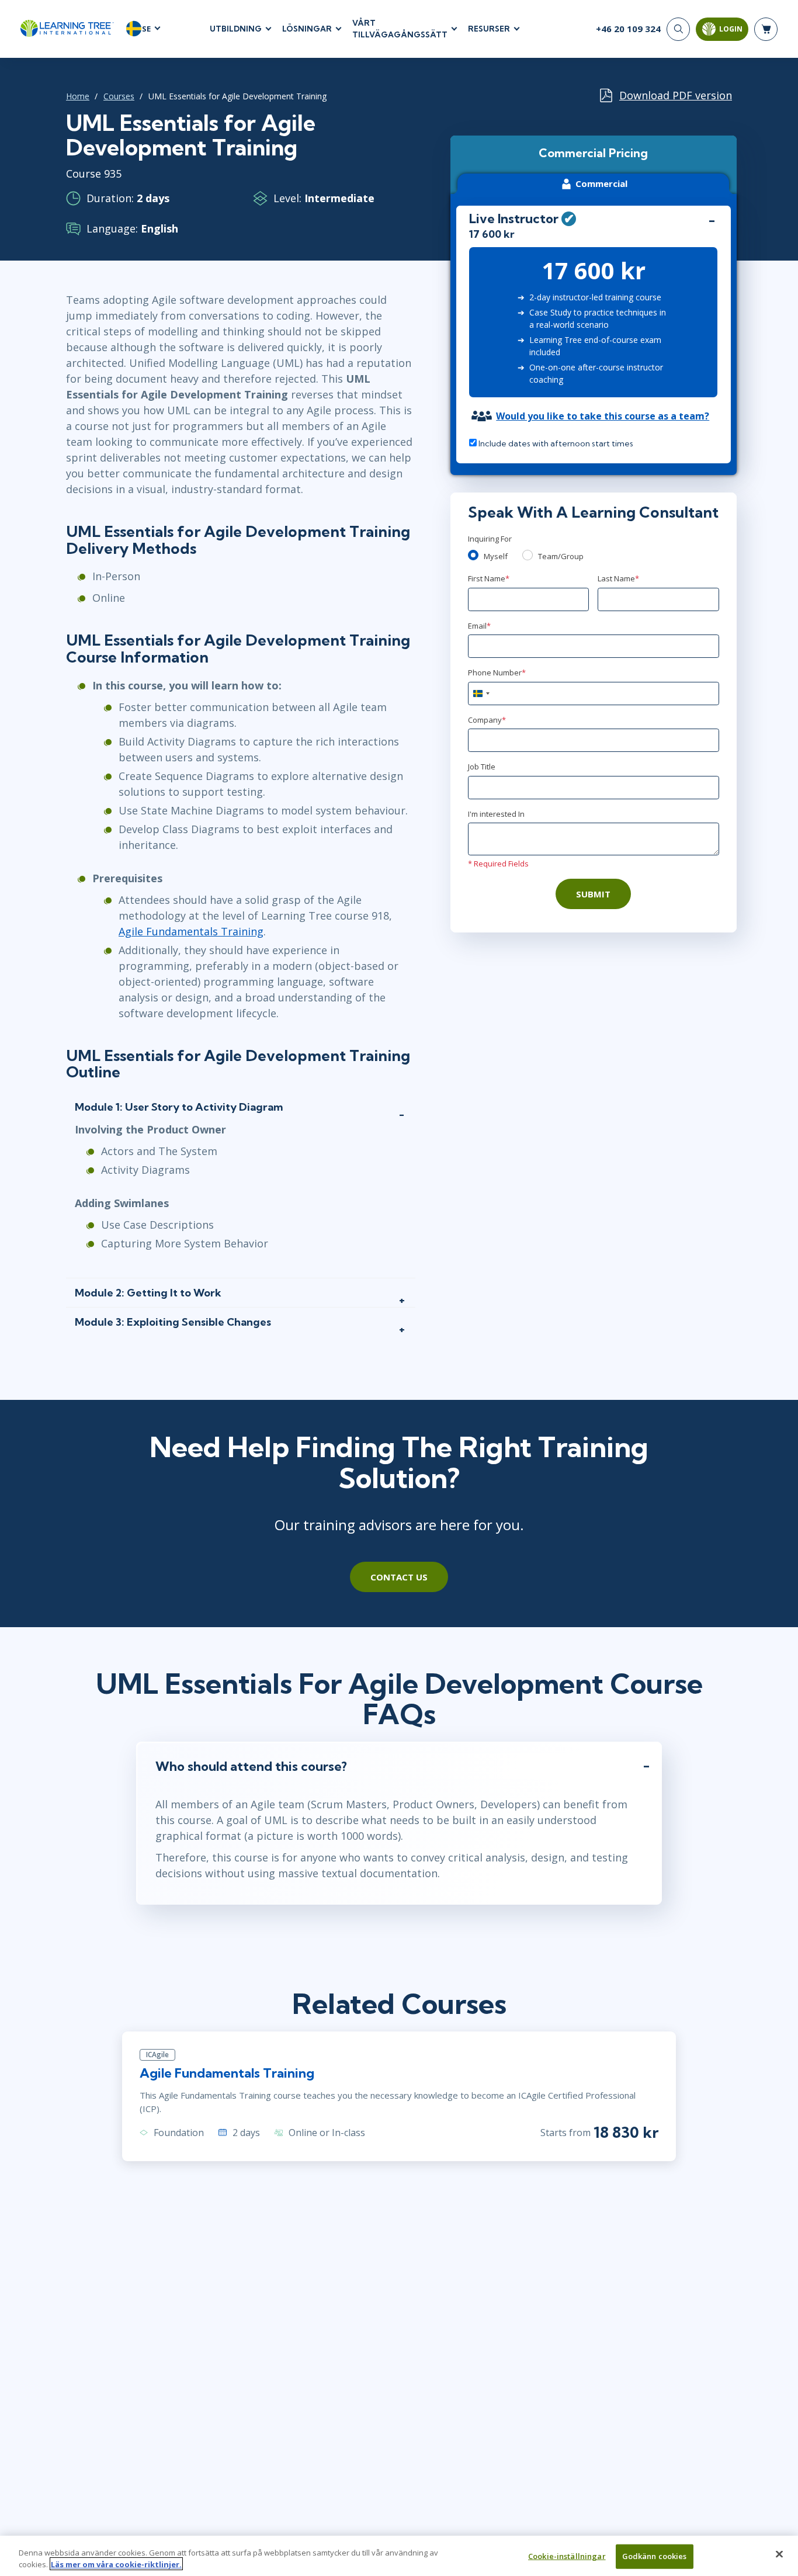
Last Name (618, 578)
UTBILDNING (236, 29)
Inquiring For (490, 539)
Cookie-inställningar (567, 2556)
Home (78, 96)
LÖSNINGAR (307, 29)
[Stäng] (779, 2554)
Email (479, 626)
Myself (496, 556)
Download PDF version (676, 95)
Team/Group (561, 556)
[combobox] (481, 694)
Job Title (482, 767)
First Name (489, 578)
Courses (119, 96)
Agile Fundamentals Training (191, 931)
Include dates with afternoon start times (555, 443)
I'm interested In (496, 814)
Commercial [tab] (601, 183)
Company (487, 720)
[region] (399, 2556)
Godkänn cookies (655, 2556)
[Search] (678, 29)
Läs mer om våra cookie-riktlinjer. (116, 2564)
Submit (593, 894)
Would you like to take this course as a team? (603, 416)
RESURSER (489, 29)
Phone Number (497, 672)
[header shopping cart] (766, 29)
